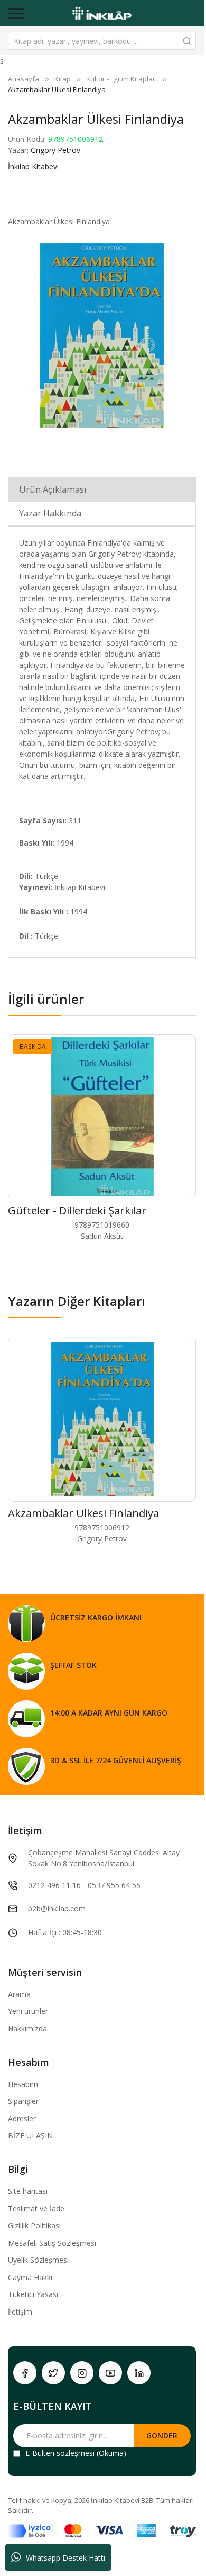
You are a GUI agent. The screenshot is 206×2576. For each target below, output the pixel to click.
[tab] (102, 489)
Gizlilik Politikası (34, 2225)
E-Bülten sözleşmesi (60, 2453)
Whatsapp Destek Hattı (65, 2558)
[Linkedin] (139, 2373)
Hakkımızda (27, 2029)
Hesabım (23, 2084)
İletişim (20, 2312)
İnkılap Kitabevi (33, 166)
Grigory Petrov (55, 150)
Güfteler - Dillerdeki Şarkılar (77, 1210)
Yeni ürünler (28, 2011)
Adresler (22, 2119)
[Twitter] (53, 2373)
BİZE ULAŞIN (30, 2135)
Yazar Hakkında (50, 513)
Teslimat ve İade (36, 2208)
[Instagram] (82, 2373)
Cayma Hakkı (30, 2277)
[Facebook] (25, 2373)
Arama (19, 1994)
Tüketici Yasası (33, 2294)
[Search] (187, 41)
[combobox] (102, 41)
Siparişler (23, 2101)
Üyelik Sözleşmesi (38, 2260)
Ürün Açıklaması (53, 489)
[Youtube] (110, 2373)
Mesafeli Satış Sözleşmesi (52, 2243)
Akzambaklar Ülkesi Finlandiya (83, 1513)
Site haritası (28, 2191)
